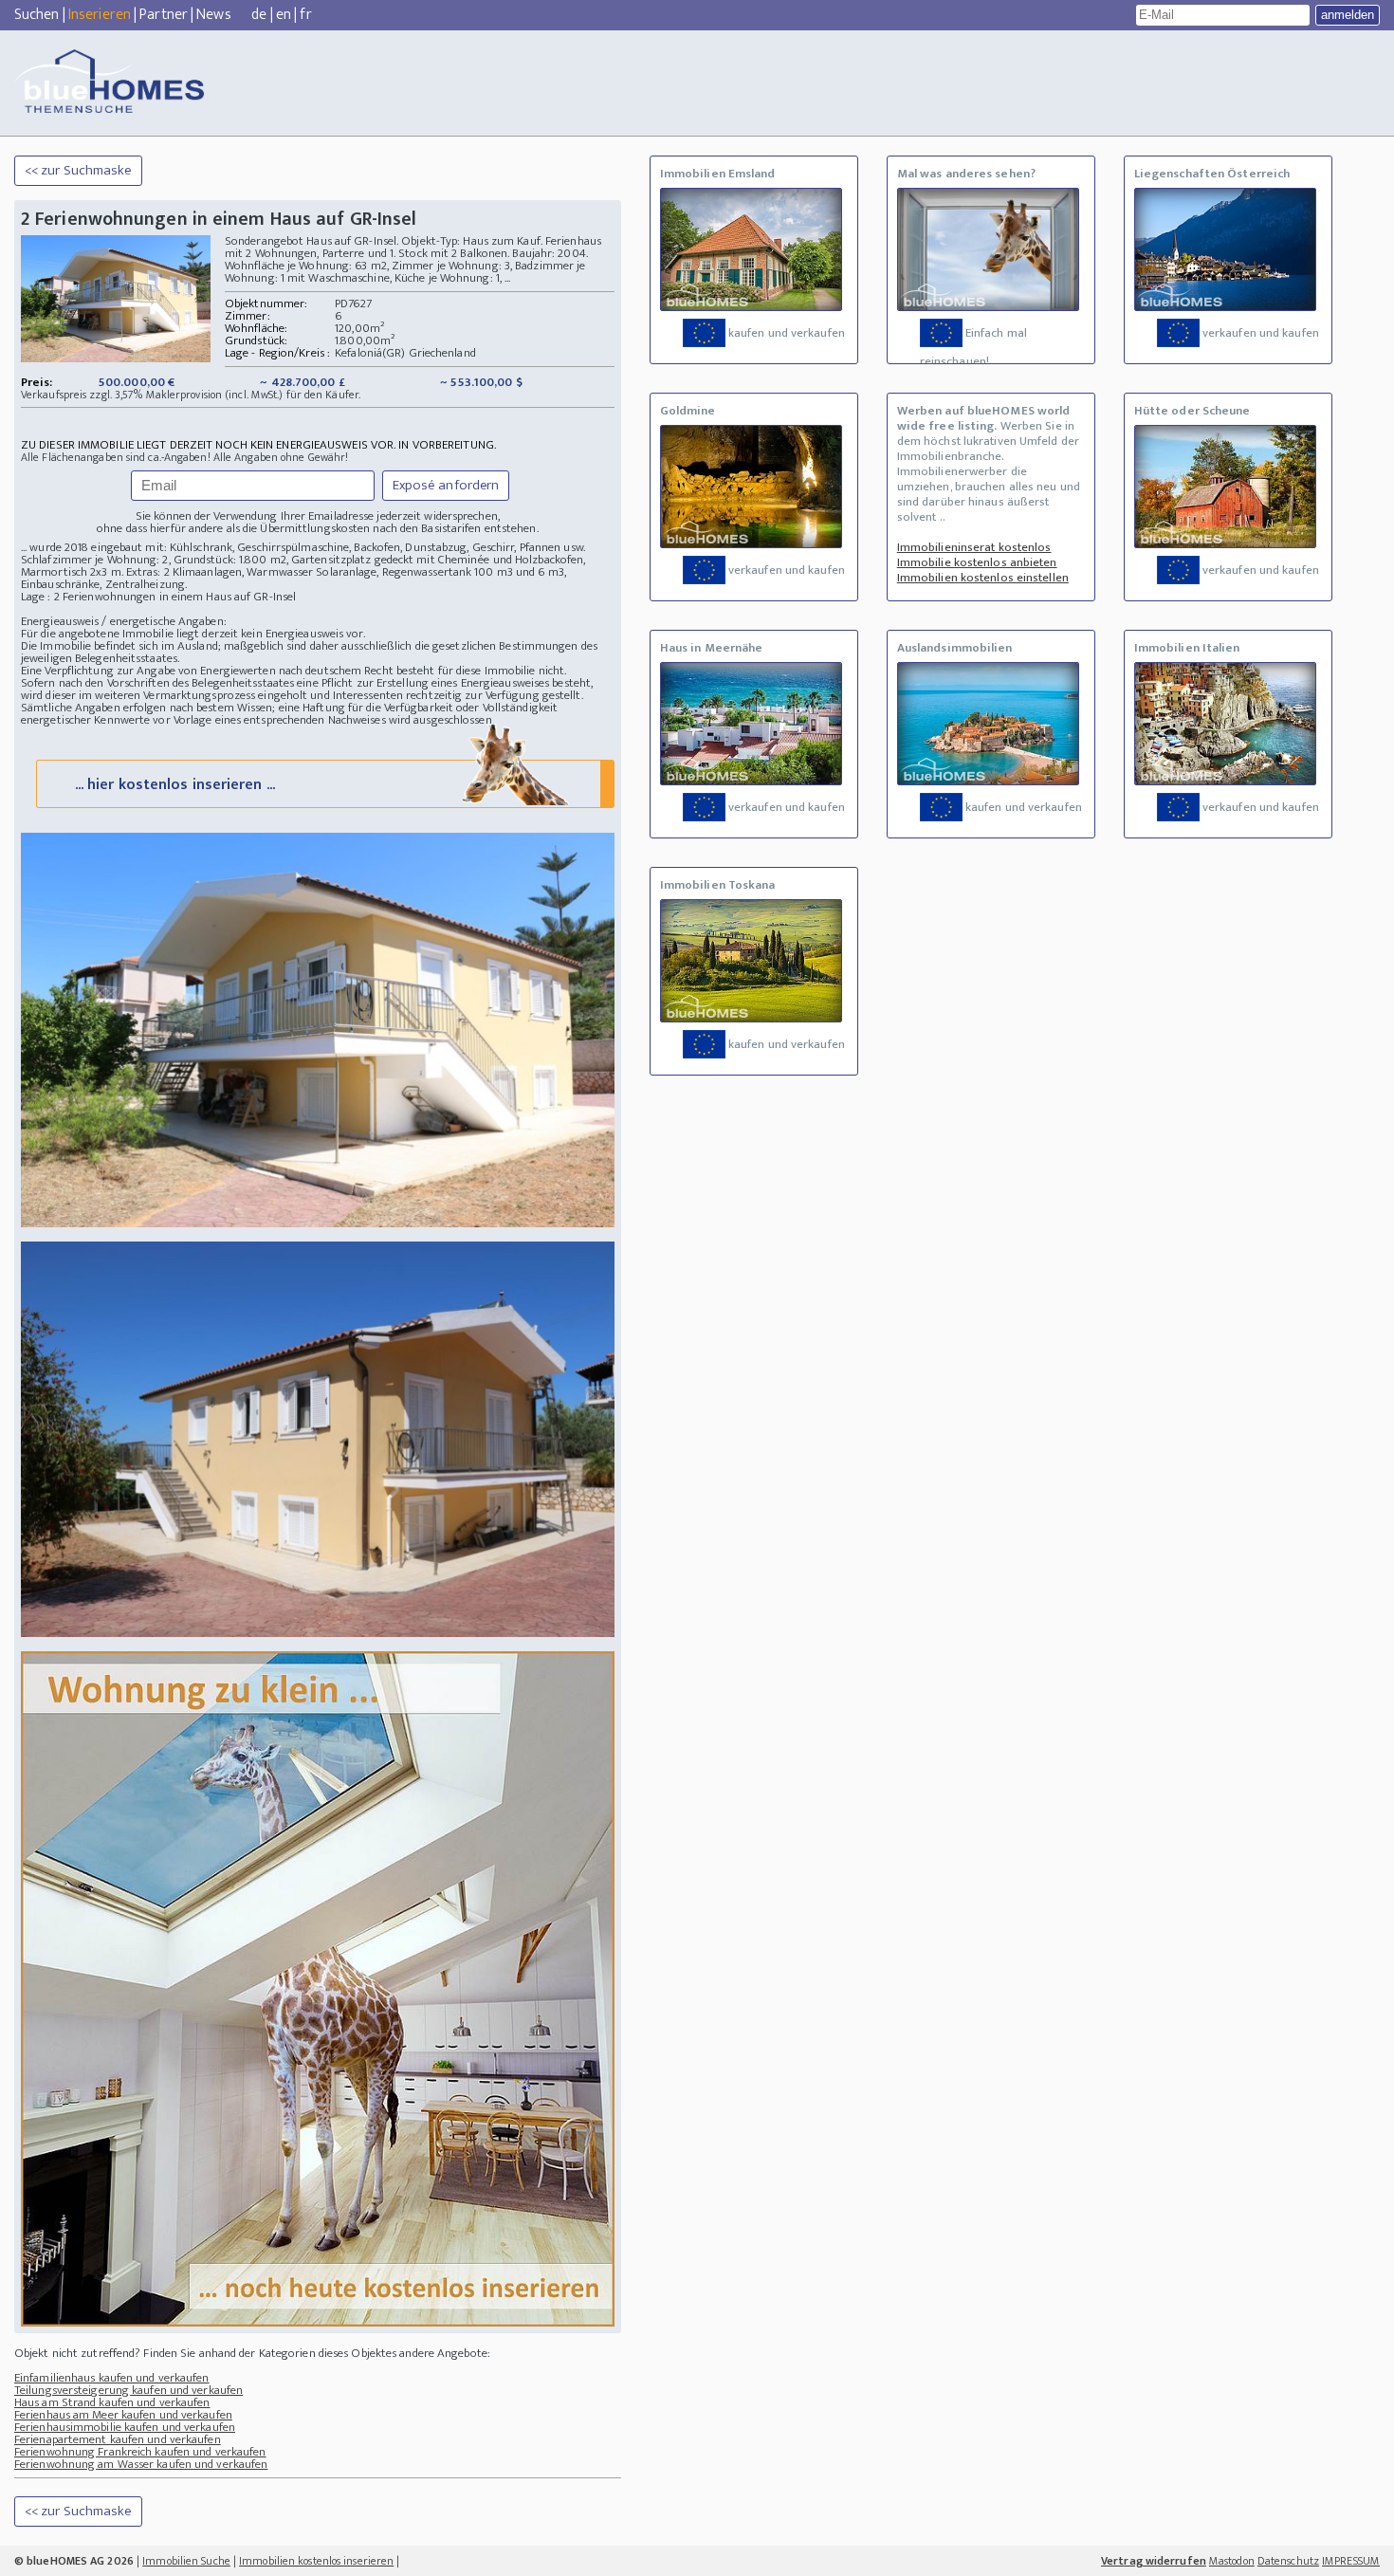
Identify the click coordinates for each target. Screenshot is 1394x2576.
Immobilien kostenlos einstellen (983, 578)
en (284, 15)
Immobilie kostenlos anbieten (977, 562)
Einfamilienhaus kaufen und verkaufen (112, 2378)
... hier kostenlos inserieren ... (175, 785)
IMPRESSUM (1351, 2561)
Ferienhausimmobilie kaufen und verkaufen (125, 2427)
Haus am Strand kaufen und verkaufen (112, 2402)
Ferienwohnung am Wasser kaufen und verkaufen (141, 2464)
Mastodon (1232, 2561)
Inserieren (100, 15)
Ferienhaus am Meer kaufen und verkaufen (123, 2415)
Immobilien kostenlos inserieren (316, 2561)
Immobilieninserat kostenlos (974, 547)
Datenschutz (1288, 2561)
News (213, 15)
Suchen (37, 15)
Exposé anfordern (446, 485)
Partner (164, 15)
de (259, 15)
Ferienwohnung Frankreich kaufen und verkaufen (140, 2452)
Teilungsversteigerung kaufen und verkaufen (128, 2390)
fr (305, 15)
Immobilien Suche (186, 2561)
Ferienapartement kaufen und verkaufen (118, 2439)
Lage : (37, 597)
